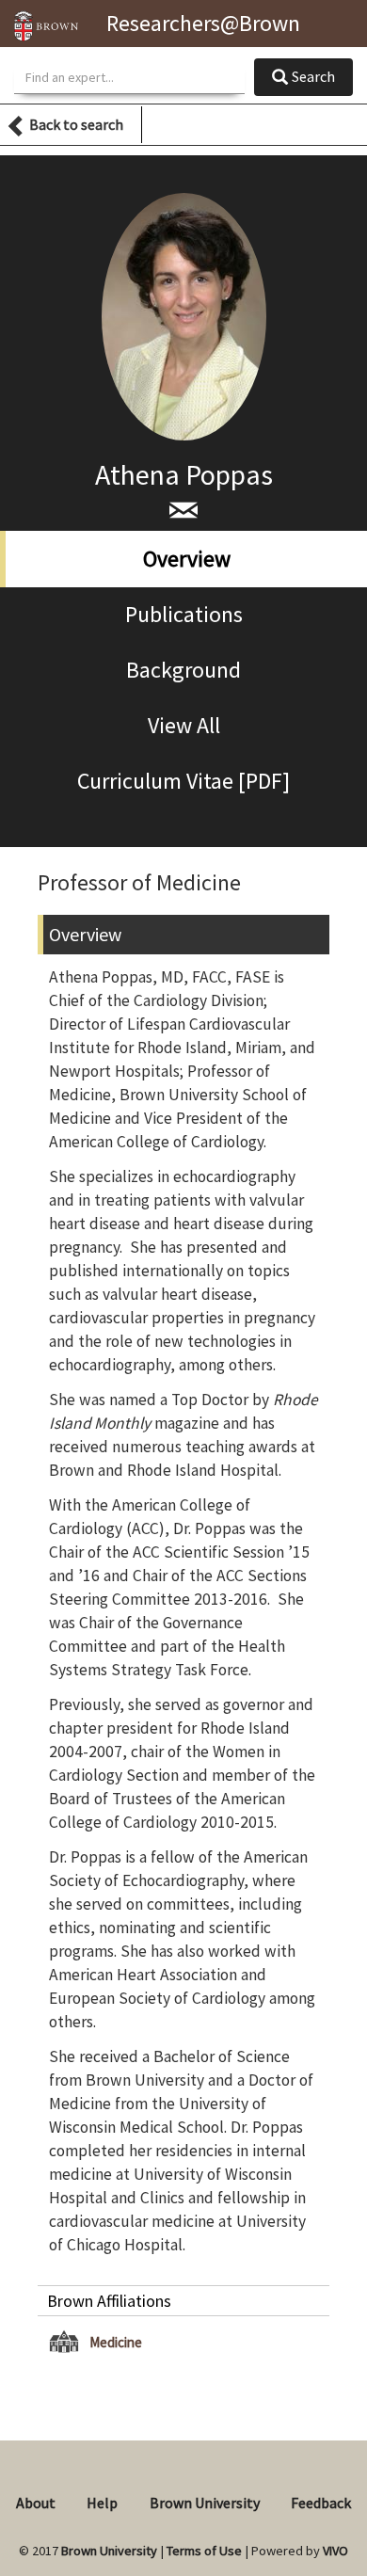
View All (184, 725)
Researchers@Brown (203, 23)
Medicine (116, 2342)
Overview (187, 559)
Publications (184, 614)
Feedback (321, 2503)
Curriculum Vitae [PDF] (183, 781)
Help (102, 2503)
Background (183, 670)
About (36, 2503)
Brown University (205, 2503)
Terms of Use (204, 2551)
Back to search (76, 124)
